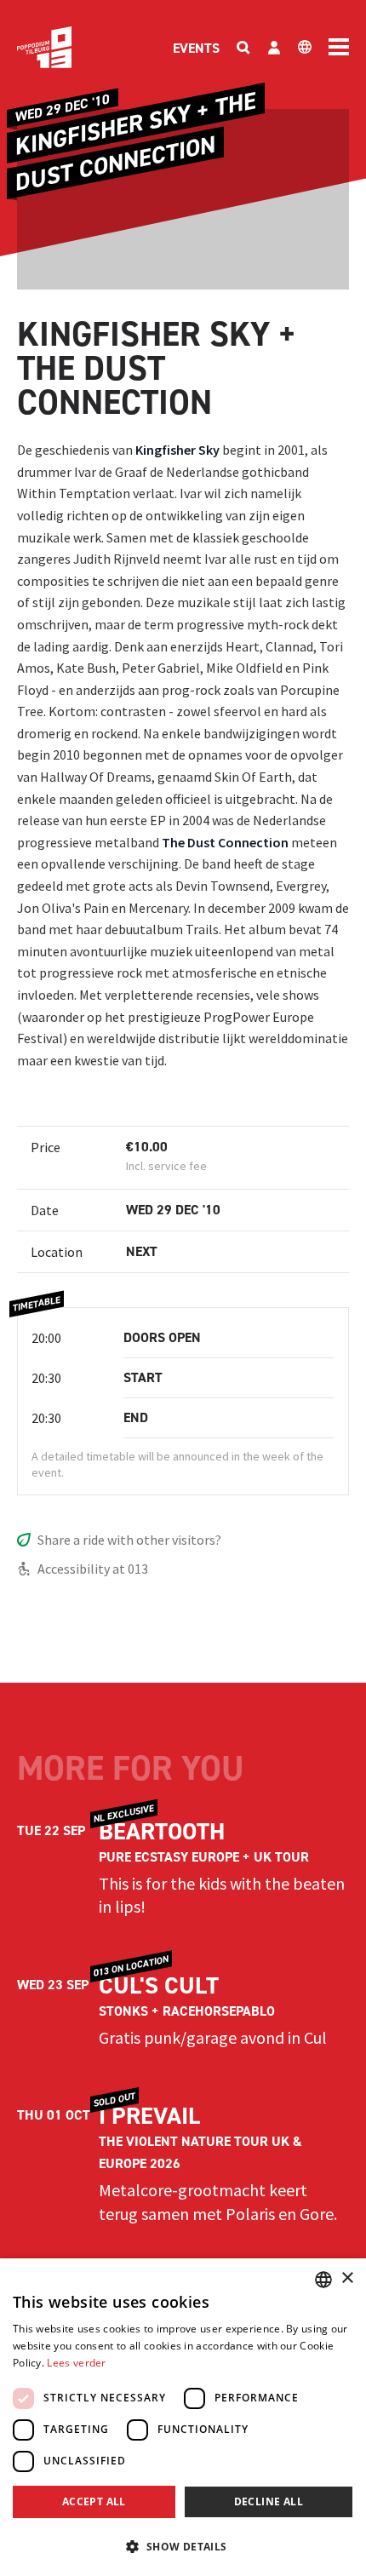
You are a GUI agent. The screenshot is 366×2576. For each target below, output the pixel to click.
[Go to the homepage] (44, 47)
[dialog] (183, 2417)
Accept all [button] (94, 2501)
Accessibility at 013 (93, 1569)
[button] (183, 2546)
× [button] (347, 2278)
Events (196, 48)
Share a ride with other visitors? (129, 1540)
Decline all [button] (269, 2501)
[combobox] (323, 2280)
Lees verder (76, 2363)
